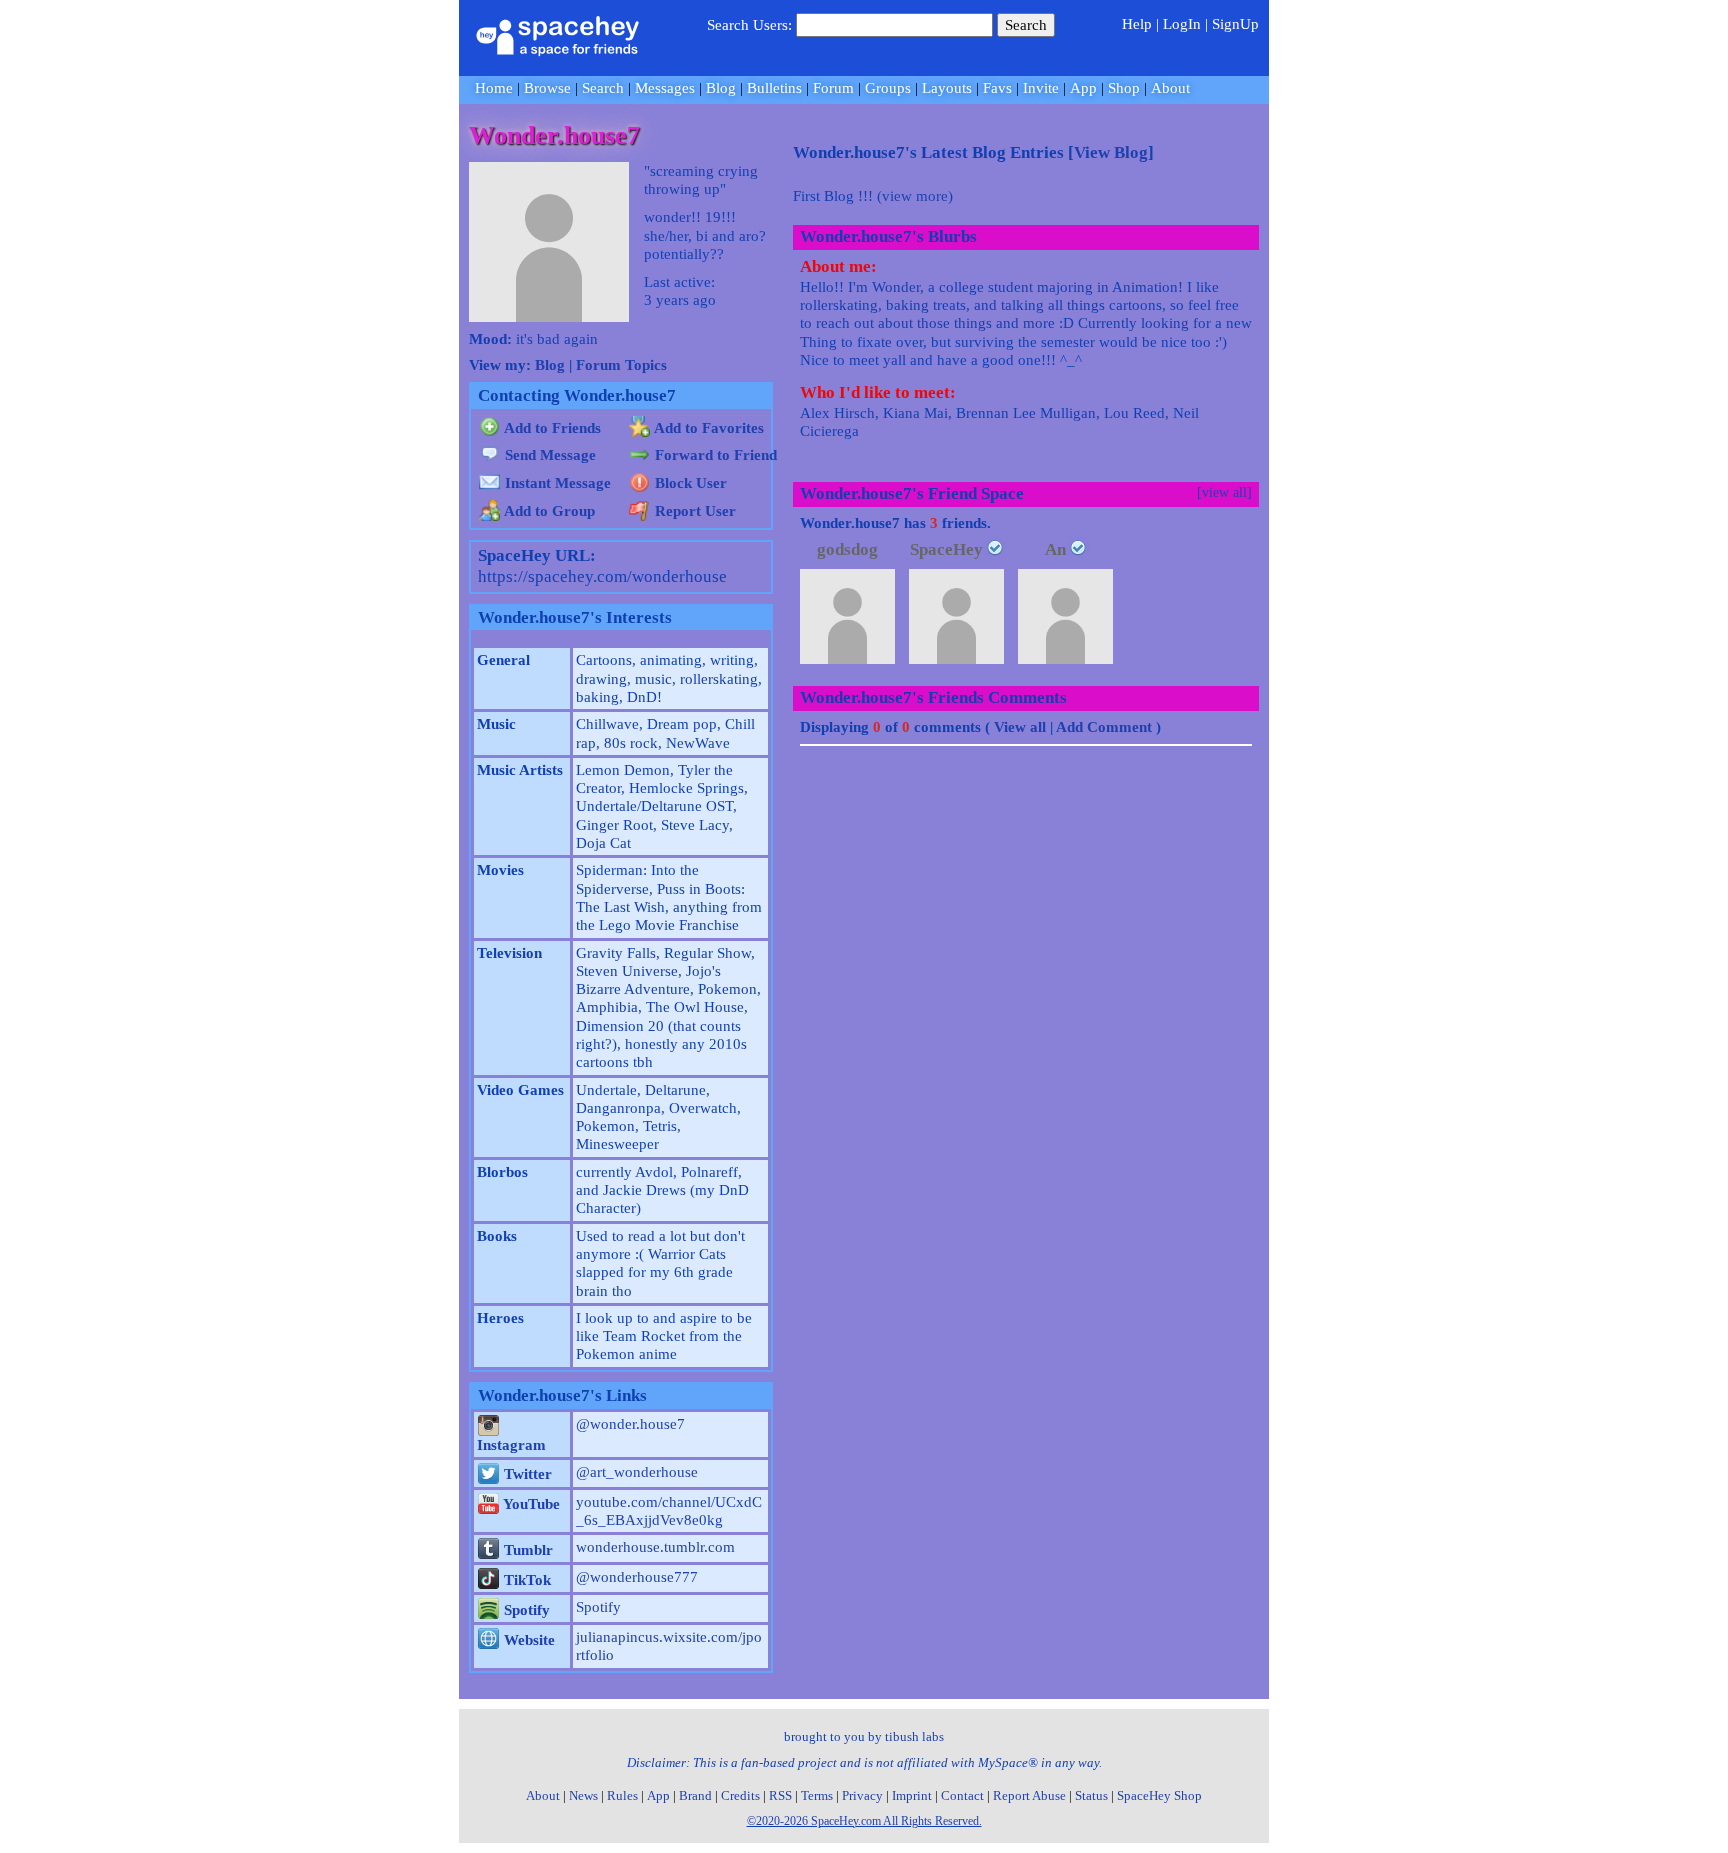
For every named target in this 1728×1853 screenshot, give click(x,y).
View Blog (1111, 152)
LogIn (1182, 23)
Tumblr (526, 1550)
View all (1020, 727)
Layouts (947, 88)
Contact (962, 1795)
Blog (721, 88)
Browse (547, 88)
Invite (1041, 88)
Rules (622, 1795)
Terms (817, 1795)
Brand (695, 1795)
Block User (689, 483)
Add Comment (1104, 727)
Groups (888, 88)
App (1083, 88)
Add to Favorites (707, 428)
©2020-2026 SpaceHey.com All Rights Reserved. (864, 1821)
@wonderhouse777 (637, 1577)
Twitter (526, 1474)
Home (494, 88)
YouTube (530, 1504)
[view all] (1224, 492)
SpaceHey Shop (1159, 1795)
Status (1091, 1795)
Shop (1124, 88)
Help (1137, 23)
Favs (997, 88)
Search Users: (749, 24)
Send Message (548, 455)
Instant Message (556, 483)
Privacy (862, 1795)
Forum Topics (621, 365)
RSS (780, 1795)
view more (915, 196)
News (583, 1795)
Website (527, 1640)
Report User (693, 511)
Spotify (525, 1610)
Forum (833, 88)
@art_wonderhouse (637, 1472)
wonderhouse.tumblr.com (655, 1547)
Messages (665, 88)
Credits (740, 1795)
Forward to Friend (714, 455)
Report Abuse (1029, 1795)
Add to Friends (551, 428)
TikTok (525, 1580)
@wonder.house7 (630, 1424)
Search (1026, 24)
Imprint (912, 1795)
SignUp (1235, 23)
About (1170, 88)
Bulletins (774, 88)
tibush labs (914, 1736)
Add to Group (548, 511)
